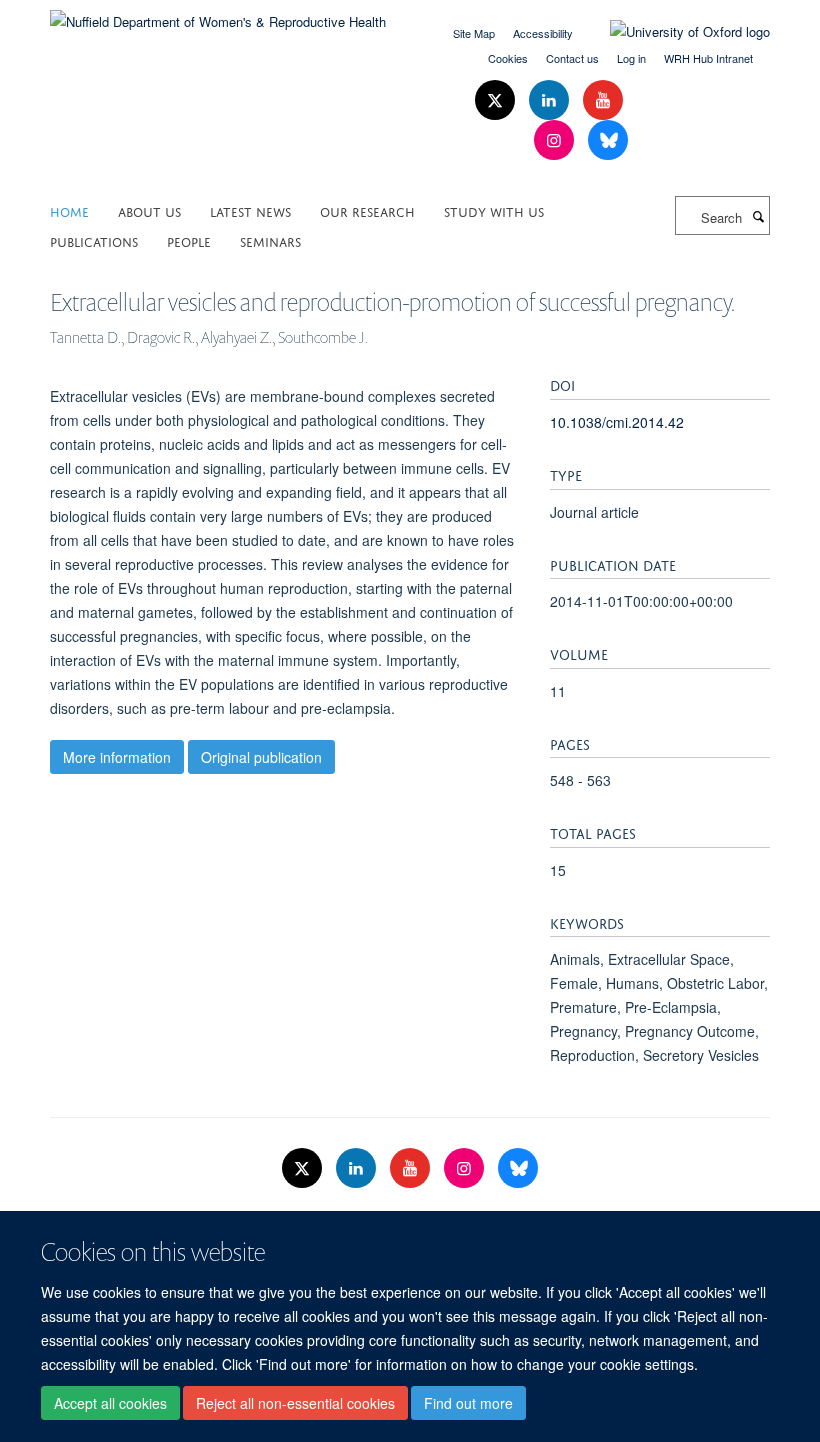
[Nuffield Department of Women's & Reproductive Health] (218, 14)
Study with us (494, 210)
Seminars (270, 240)
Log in (631, 58)
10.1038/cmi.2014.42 (617, 422)
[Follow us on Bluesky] (608, 140)
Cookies (508, 58)
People (189, 240)
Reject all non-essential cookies (295, 1403)
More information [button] (117, 757)
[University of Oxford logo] (675, 32)
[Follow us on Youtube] (603, 100)
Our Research (367, 210)
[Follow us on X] (497, 100)
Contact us (572, 58)
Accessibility (543, 33)
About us (149, 210)
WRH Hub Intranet (708, 58)
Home (69, 210)
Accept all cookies (110, 1403)
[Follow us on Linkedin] (551, 100)
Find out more (468, 1403)
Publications (94, 240)
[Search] (758, 216)
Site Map (474, 33)
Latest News (250, 210)
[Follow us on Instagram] (556, 140)
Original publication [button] (261, 757)
